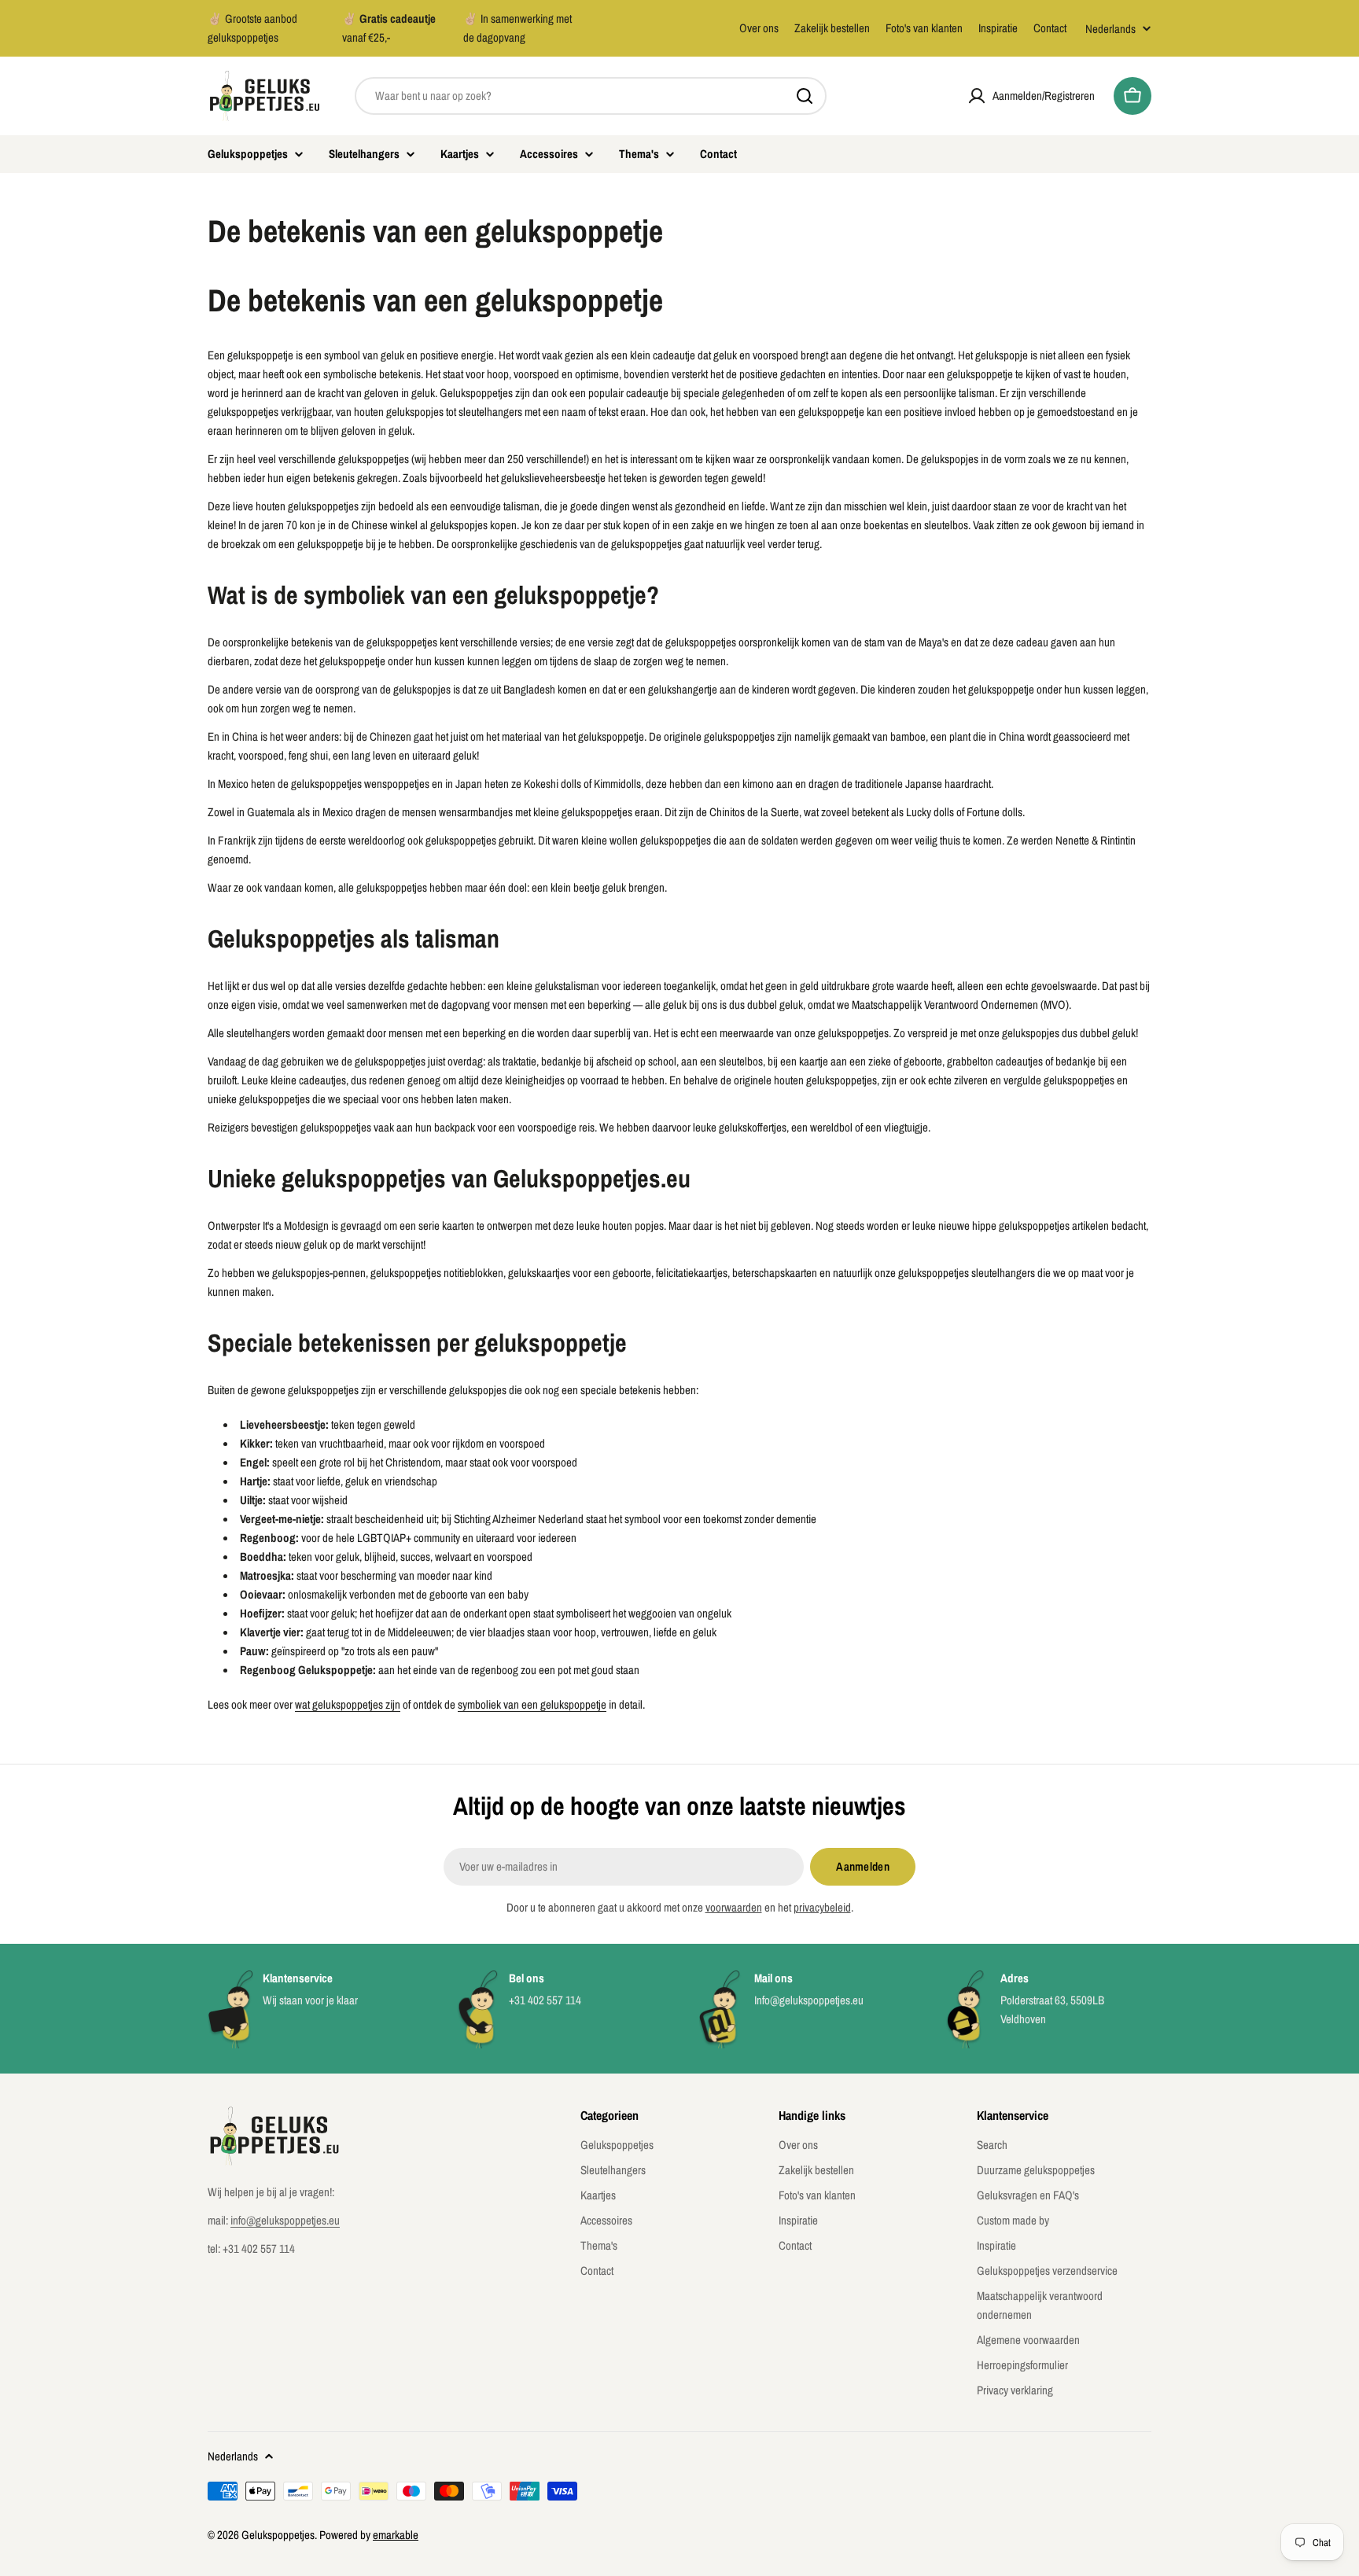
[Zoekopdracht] (805, 96)
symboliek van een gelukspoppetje (532, 1704)
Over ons (759, 28)
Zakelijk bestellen (832, 28)
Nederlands (1110, 29)
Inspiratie (998, 28)
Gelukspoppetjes (278, 2535)
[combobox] (591, 96)
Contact (1050, 28)
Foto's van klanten (924, 28)
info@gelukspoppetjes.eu (285, 2220)
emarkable (396, 2535)
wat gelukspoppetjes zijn (348, 1704)
